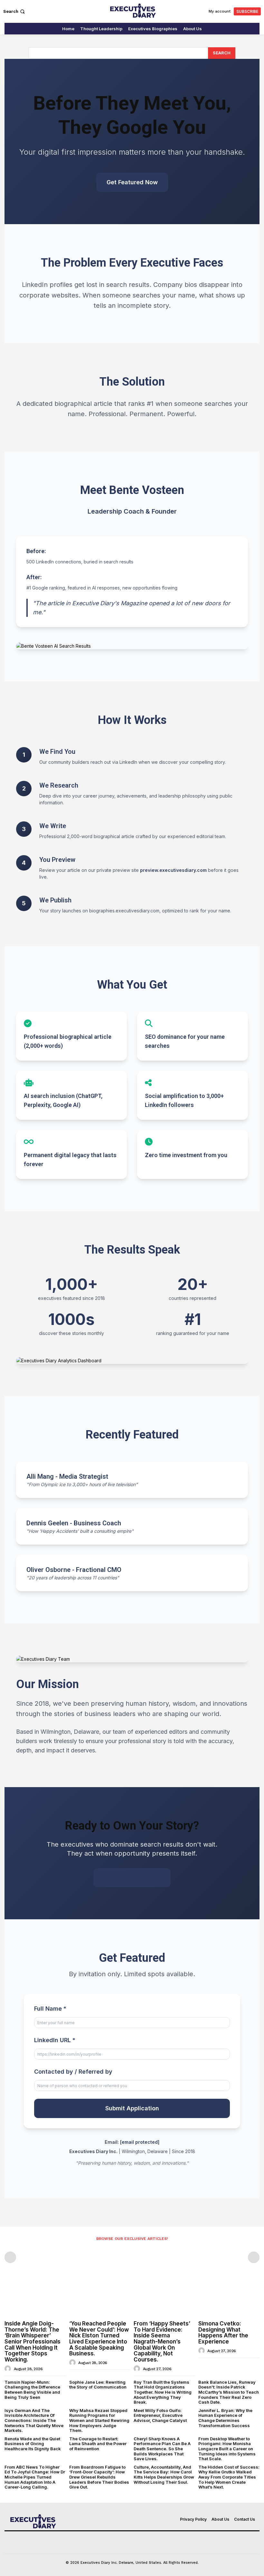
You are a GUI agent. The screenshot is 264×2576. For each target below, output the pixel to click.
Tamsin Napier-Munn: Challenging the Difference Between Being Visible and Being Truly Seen (32, 2390)
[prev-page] (10, 2257)
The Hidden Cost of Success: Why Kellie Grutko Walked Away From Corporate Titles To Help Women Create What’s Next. (229, 2477)
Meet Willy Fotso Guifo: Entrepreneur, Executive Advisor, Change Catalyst (160, 2415)
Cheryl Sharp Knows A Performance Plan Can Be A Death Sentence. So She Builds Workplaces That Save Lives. (162, 2449)
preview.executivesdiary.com (173, 870)
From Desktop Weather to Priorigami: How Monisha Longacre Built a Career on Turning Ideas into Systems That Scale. (227, 2449)
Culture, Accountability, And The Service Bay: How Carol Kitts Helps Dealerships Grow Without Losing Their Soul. (164, 2475)
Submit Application (132, 2108)
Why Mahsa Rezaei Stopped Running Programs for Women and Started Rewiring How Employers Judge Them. (99, 2420)
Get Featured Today (132, 1878)
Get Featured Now (132, 182)
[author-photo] (9, 2369)
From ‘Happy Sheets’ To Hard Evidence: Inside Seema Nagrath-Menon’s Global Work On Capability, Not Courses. (162, 2342)
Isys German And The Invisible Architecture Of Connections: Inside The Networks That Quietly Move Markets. (34, 2420)
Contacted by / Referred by (73, 2072)
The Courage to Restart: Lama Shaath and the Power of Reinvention (98, 2444)
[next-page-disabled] (254, 2257)
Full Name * (50, 2009)
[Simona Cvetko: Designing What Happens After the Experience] (229, 2295)
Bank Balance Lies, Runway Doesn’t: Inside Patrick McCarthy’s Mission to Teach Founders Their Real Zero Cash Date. (229, 2392)
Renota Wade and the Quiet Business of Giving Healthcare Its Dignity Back (33, 2444)
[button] (15, 11)
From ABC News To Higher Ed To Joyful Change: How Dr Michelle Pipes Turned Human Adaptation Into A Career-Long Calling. (35, 2477)
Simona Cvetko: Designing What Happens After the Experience (223, 2333)
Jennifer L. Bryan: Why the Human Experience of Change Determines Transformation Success (225, 2418)
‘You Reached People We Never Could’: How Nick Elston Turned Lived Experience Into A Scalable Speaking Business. (99, 2338)
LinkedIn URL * (55, 2040)
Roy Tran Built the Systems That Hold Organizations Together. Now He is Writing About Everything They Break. (163, 2392)
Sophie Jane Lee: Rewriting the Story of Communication (98, 2385)
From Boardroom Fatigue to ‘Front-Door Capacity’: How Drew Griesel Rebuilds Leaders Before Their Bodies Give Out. (99, 2477)
